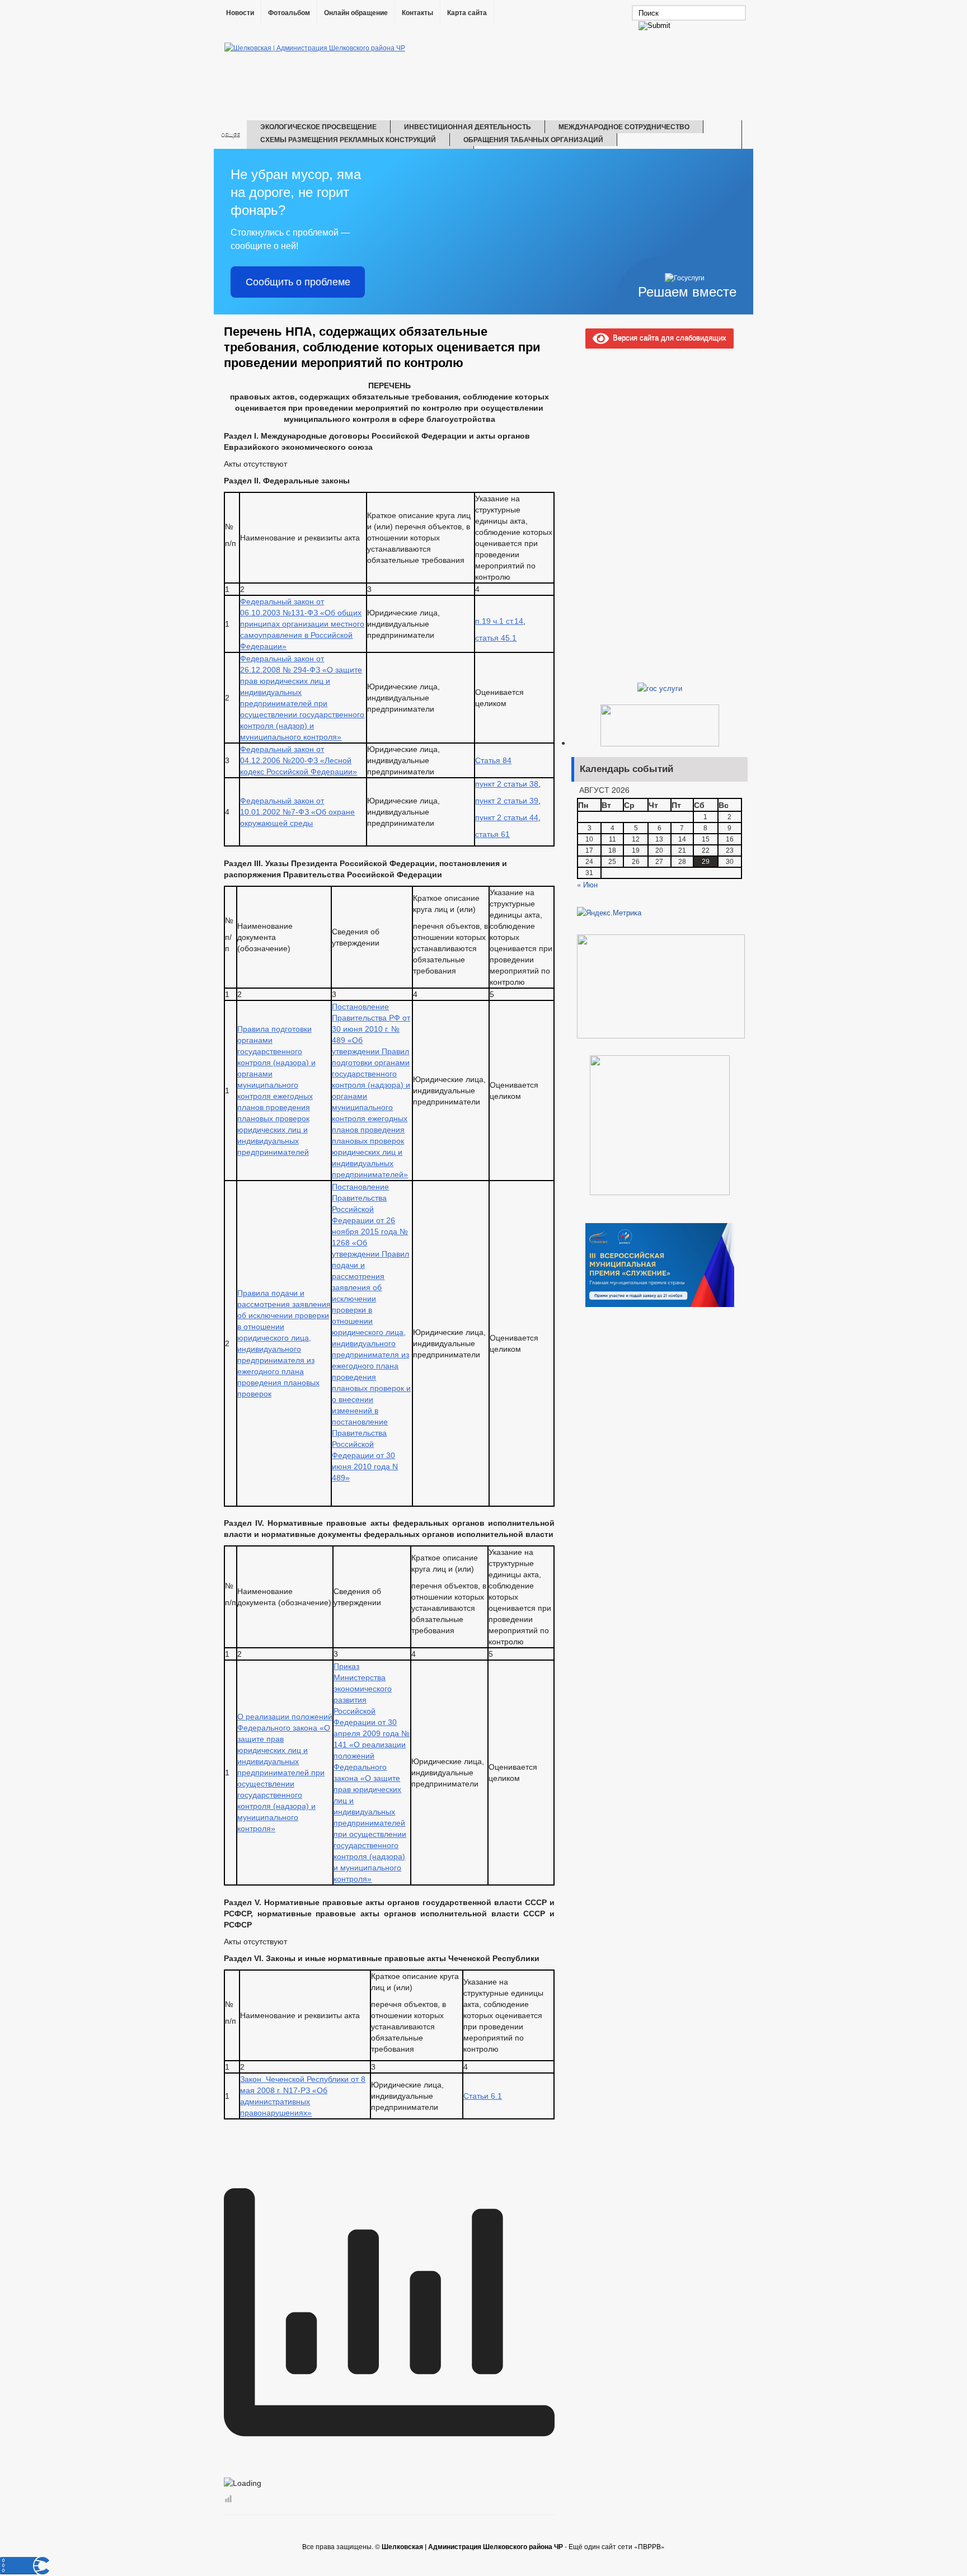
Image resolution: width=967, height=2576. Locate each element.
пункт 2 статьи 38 (507, 784)
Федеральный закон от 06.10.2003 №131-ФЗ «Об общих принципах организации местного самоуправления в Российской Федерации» (302, 624)
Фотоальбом (289, 13)
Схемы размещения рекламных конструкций (348, 139)
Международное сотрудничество (624, 126)
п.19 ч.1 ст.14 (499, 621)
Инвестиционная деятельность (468, 126)
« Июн (587, 884)
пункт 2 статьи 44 (507, 817)
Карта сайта (467, 13)
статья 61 (492, 834)
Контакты (417, 13)
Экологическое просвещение (318, 126)
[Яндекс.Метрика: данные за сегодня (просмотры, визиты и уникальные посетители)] (609, 913)
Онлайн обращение (356, 13)
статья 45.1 (496, 638)
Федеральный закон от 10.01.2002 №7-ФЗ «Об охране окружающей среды (297, 812)
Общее (231, 135)
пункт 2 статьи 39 (507, 801)
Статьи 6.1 (483, 2096)
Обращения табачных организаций (533, 139)
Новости (240, 13)
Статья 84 (493, 760)
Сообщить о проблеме (298, 282)
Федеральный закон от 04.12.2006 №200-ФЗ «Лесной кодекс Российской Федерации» (299, 760)
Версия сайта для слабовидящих (668, 337)
